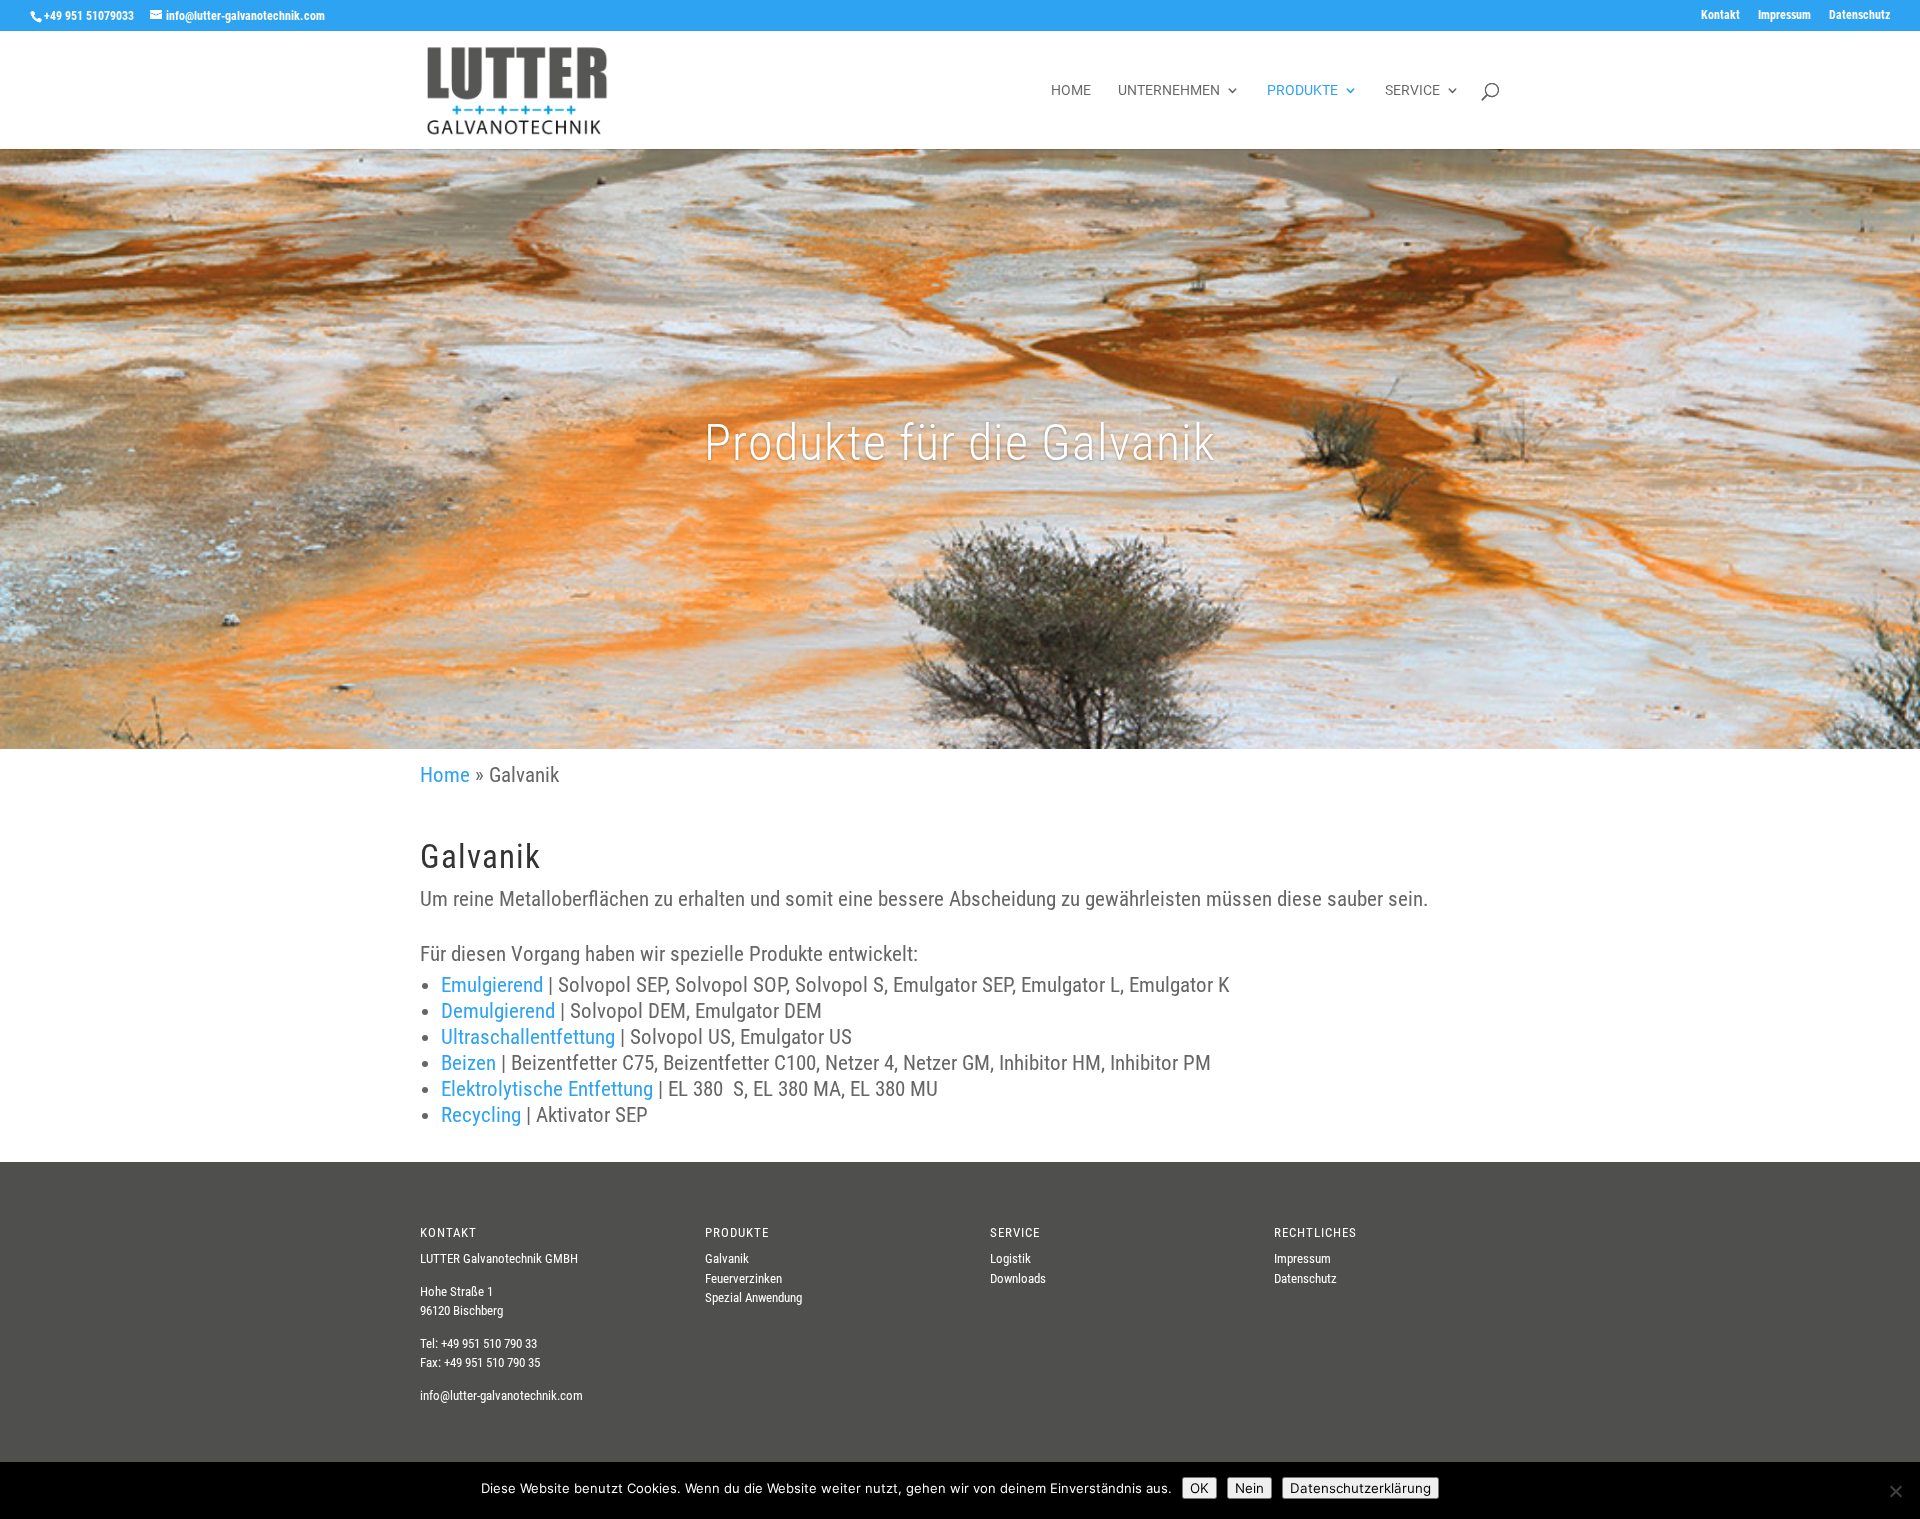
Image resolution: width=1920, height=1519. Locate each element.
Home (1071, 90)
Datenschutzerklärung (1360, 1488)
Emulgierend (492, 985)
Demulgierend (500, 1011)
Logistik (1010, 1258)
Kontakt (1720, 15)
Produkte (1302, 90)
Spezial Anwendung (753, 1297)
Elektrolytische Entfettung (547, 1089)
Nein (1249, 1488)
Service (1412, 90)
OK (1199, 1488)
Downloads (1018, 1278)
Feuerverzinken (743, 1278)
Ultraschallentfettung (528, 1037)
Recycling (481, 1115)
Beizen (468, 1063)
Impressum (1784, 15)
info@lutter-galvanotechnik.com (501, 1395)
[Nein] (1895, 1491)
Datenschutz (1859, 15)
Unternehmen (1169, 90)
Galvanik (727, 1258)
